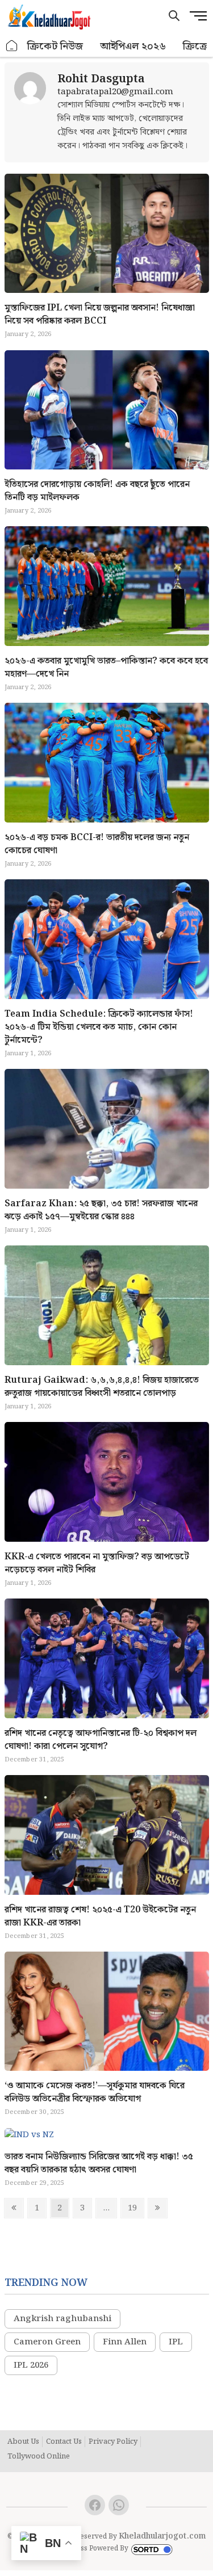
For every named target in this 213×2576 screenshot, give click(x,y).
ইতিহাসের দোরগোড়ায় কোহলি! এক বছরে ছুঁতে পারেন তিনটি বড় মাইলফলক (97, 491)
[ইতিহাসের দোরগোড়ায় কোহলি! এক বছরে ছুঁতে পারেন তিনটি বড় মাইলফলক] (107, 410)
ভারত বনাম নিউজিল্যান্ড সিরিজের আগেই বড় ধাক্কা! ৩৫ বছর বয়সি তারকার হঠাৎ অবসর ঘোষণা (99, 2163)
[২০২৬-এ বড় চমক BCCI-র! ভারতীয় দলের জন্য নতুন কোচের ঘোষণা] (107, 763)
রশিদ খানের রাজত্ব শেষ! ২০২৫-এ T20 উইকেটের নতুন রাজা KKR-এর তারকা (100, 1916)
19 (135, 2208)
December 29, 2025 (34, 2183)
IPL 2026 (31, 2365)
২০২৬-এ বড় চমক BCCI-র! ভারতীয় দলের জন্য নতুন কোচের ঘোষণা (97, 844)
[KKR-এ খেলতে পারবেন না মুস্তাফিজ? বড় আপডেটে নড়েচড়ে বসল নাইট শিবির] (107, 1482)
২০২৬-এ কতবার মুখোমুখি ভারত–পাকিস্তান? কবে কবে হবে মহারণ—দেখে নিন (106, 668)
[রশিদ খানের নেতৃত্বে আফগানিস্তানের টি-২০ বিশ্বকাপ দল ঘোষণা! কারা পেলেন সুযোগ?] (107, 1658)
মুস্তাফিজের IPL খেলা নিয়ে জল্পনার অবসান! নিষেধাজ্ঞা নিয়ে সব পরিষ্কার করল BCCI (100, 314)
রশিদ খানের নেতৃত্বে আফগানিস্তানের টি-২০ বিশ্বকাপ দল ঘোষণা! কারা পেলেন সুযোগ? (101, 1740)
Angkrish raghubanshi (62, 2319)
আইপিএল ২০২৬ (133, 46)
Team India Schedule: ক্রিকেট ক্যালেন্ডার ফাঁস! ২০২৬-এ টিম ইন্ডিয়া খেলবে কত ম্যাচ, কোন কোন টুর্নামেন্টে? (99, 1027)
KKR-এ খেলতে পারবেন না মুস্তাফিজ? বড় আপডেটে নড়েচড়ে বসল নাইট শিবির (97, 1563)
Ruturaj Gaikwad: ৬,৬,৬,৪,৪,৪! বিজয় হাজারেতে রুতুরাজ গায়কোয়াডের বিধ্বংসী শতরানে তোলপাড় (102, 1387)
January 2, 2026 (28, 334)
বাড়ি (12, 46)
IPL (176, 2342)
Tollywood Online (39, 2457)
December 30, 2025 (34, 2112)
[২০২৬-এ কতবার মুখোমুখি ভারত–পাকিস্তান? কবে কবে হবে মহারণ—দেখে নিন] (107, 586)
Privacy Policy (113, 2442)
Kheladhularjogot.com (162, 2536)
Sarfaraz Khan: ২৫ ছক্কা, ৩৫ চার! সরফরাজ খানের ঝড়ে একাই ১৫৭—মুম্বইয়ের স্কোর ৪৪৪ (101, 1210)
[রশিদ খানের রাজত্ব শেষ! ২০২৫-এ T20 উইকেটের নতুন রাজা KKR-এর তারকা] (107, 1835)
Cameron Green (47, 2342)
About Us (23, 2442)
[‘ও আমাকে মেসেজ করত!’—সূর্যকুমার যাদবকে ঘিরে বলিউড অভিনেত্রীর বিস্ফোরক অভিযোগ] (107, 2011)
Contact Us (64, 2442)
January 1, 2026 (28, 1054)
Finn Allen (125, 2342)
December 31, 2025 (34, 1760)
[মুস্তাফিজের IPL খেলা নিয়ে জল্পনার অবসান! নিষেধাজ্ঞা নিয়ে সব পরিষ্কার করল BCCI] (30, 112)
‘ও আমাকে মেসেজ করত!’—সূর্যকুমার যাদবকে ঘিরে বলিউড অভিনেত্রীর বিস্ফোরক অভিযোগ (95, 2092)
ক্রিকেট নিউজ (55, 46)
